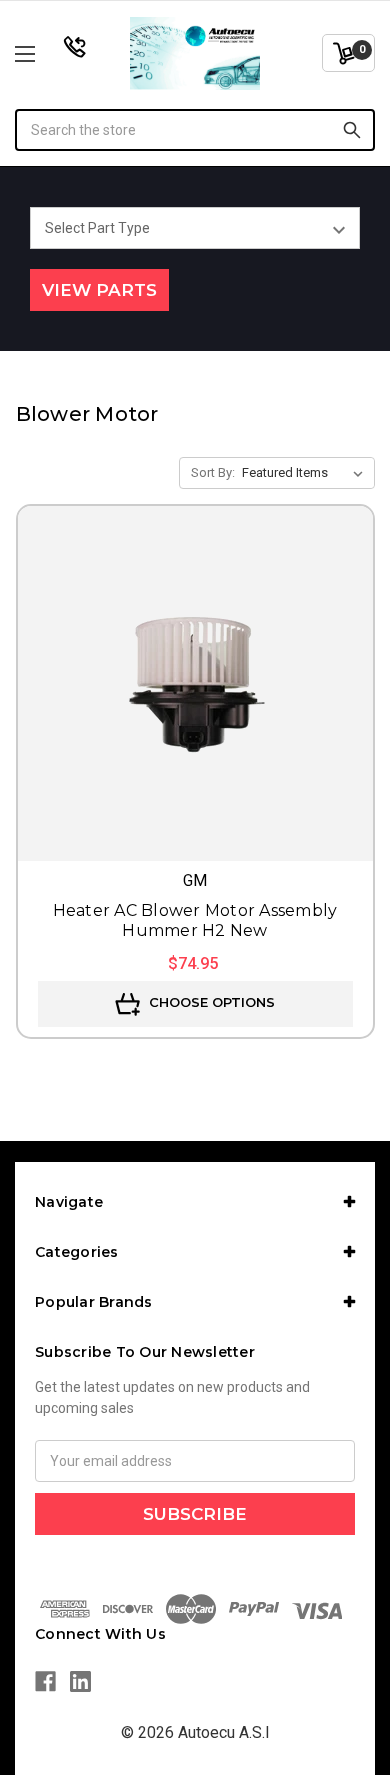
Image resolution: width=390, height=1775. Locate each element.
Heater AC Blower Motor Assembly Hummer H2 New (195, 920)
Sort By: (213, 472)
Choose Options (210, 1002)
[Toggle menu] (51, 53)
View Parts (99, 290)
